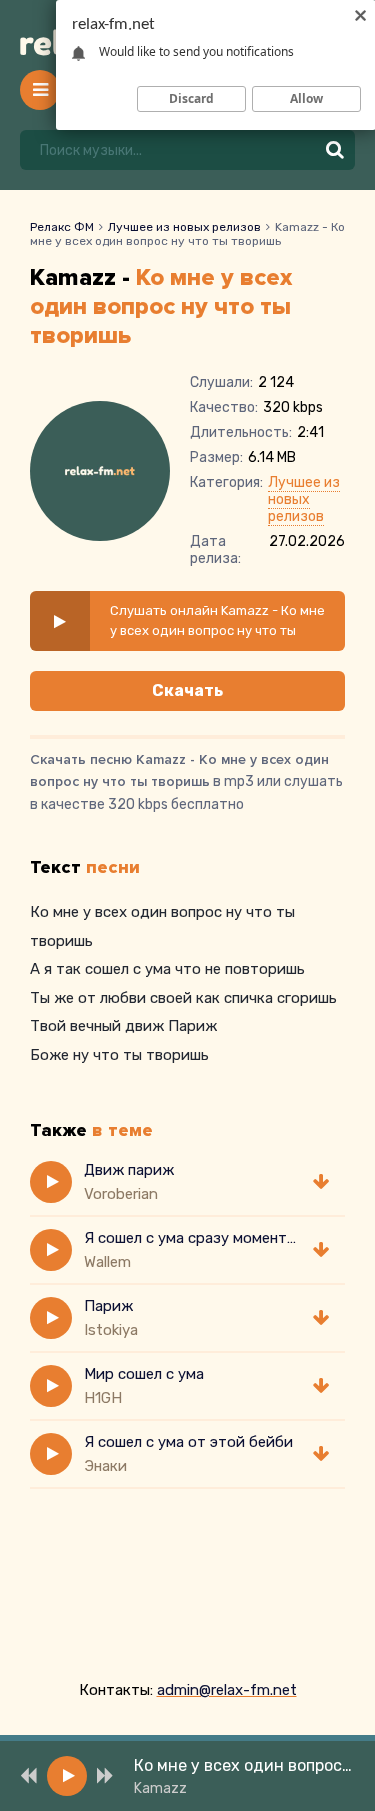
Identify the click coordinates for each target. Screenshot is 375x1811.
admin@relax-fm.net (227, 1690)
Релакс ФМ (62, 227)
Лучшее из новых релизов (184, 227)
